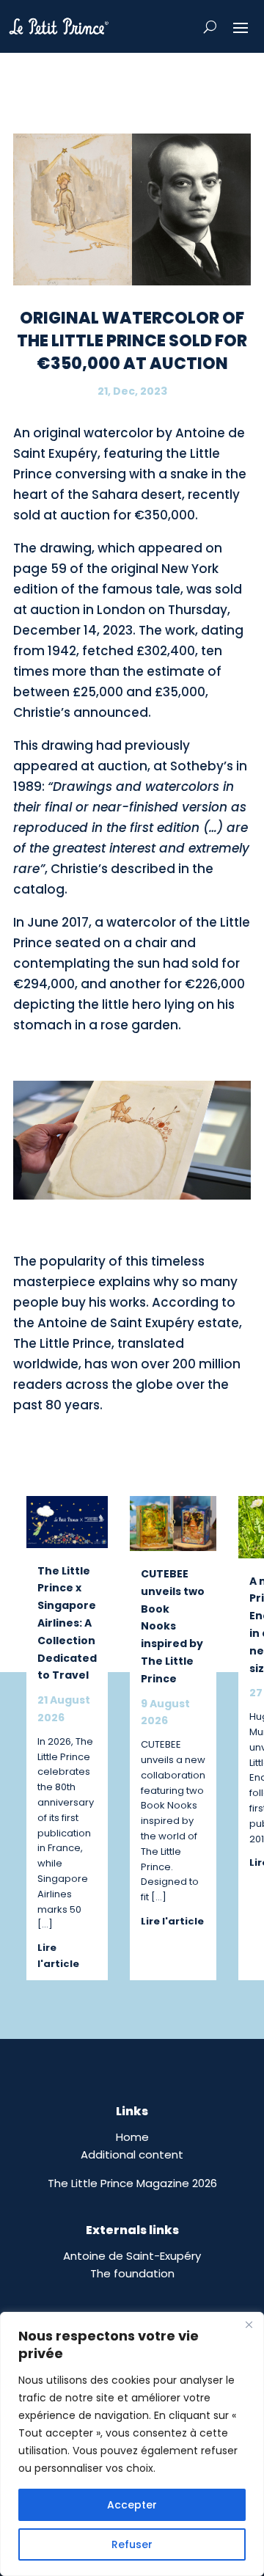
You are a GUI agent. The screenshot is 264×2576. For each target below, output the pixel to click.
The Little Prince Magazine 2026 (132, 2183)
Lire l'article (58, 1956)
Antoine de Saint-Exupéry (132, 2256)
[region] (132, 2444)
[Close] (249, 2324)
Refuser (132, 2544)
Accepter (132, 2505)
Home (132, 2137)
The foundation (132, 2273)
